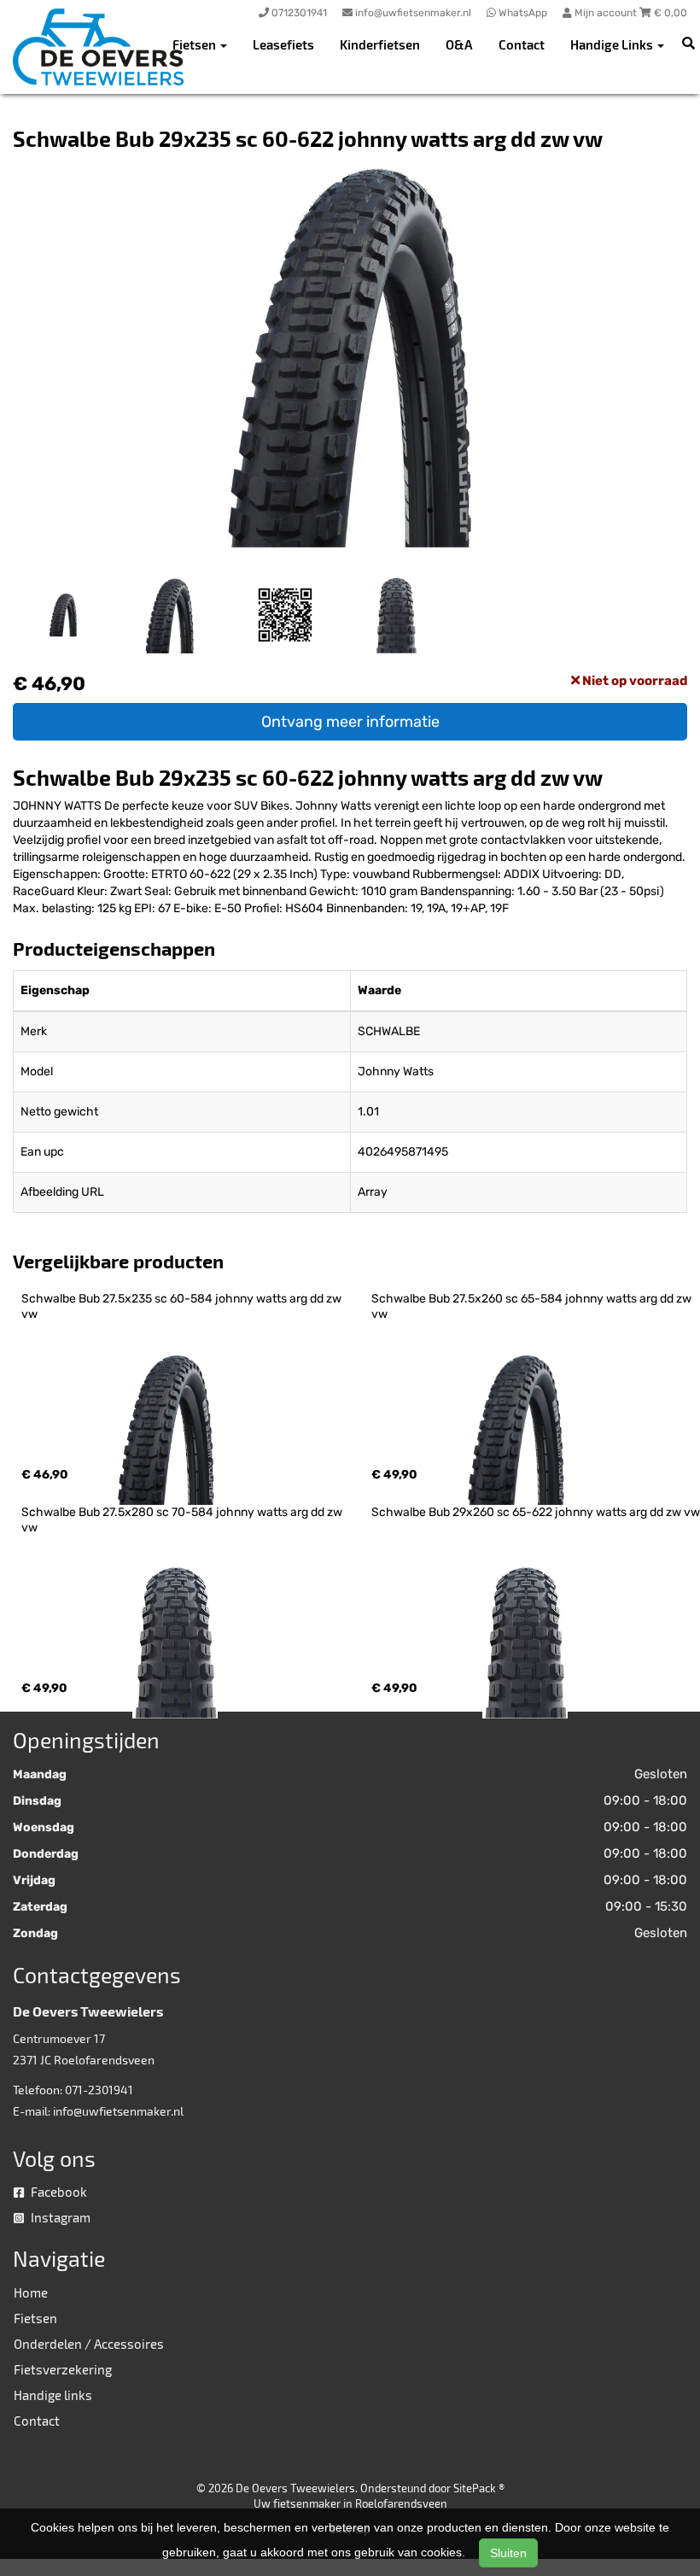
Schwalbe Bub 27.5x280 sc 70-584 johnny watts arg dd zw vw (183, 1520)
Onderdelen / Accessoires (89, 2344)
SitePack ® (479, 2488)
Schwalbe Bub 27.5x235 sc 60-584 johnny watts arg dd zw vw (183, 1306)
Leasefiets (283, 44)
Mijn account (606, 13)
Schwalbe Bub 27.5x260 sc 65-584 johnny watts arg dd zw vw (533, 1306)
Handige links (53, 2395)
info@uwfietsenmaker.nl (118, 2111)
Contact (522, 44)
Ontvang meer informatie (350, 722)
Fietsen (35, 2318)
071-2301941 (99, 2090)
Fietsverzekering (63, 2369)
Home (31, 2292)
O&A (459, 44)
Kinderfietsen (380, 44)
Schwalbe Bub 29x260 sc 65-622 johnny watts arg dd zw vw (536, 1512)
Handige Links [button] (613, 44)
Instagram (59, 2217)
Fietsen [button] (195, 44)
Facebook (58, 2192)
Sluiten (508, 2553)
